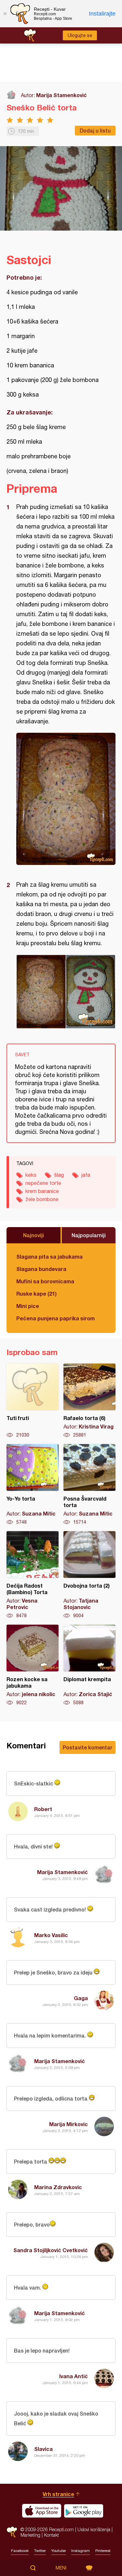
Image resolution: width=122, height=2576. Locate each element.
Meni (61, 2568)
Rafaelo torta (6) (89, 1401)
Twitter (40, 2551)
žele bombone (42, 1199)
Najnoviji (34, 1235)
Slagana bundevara (41, 1269)
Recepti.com (12, 2532)
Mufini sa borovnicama (45, 1281)
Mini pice (28, 1306)
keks (31, 1175)
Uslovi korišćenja (94, 2529)
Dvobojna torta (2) (89, 1575)
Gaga (81, 1998)
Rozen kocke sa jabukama (33, 1665)
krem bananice (42, 1191)
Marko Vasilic (51, 1935)
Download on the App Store (42, 2511)
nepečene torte (43, 1183)
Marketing (30, 2535)
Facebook (20, 2551)
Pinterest (103, 2551)
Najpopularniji (89, 1235)
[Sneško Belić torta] (66, 799)
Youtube (59, 2551)
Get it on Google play (84, 2511)
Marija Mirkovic (68, 2124)
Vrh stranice (58, 2494)
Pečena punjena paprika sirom (55, 1318)
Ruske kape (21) (36, 1294)
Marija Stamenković (61, 95)
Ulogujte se (80, 35)
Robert (43, 1809)
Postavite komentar (88, 1747)
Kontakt (51, 2535)
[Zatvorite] (5, 14)
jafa (86, 1175)
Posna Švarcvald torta (89, 1485)
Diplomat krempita (89, 1665)
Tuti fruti (33, 1401)
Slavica (43, 2449)
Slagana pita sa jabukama (49, 1256)
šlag (59, 1175)
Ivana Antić (74, 2376)
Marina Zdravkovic (58, 2187)
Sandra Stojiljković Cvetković (51, 2250)
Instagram (81, 2551)
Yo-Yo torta (33, 1485)
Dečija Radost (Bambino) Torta (33, 1575)
